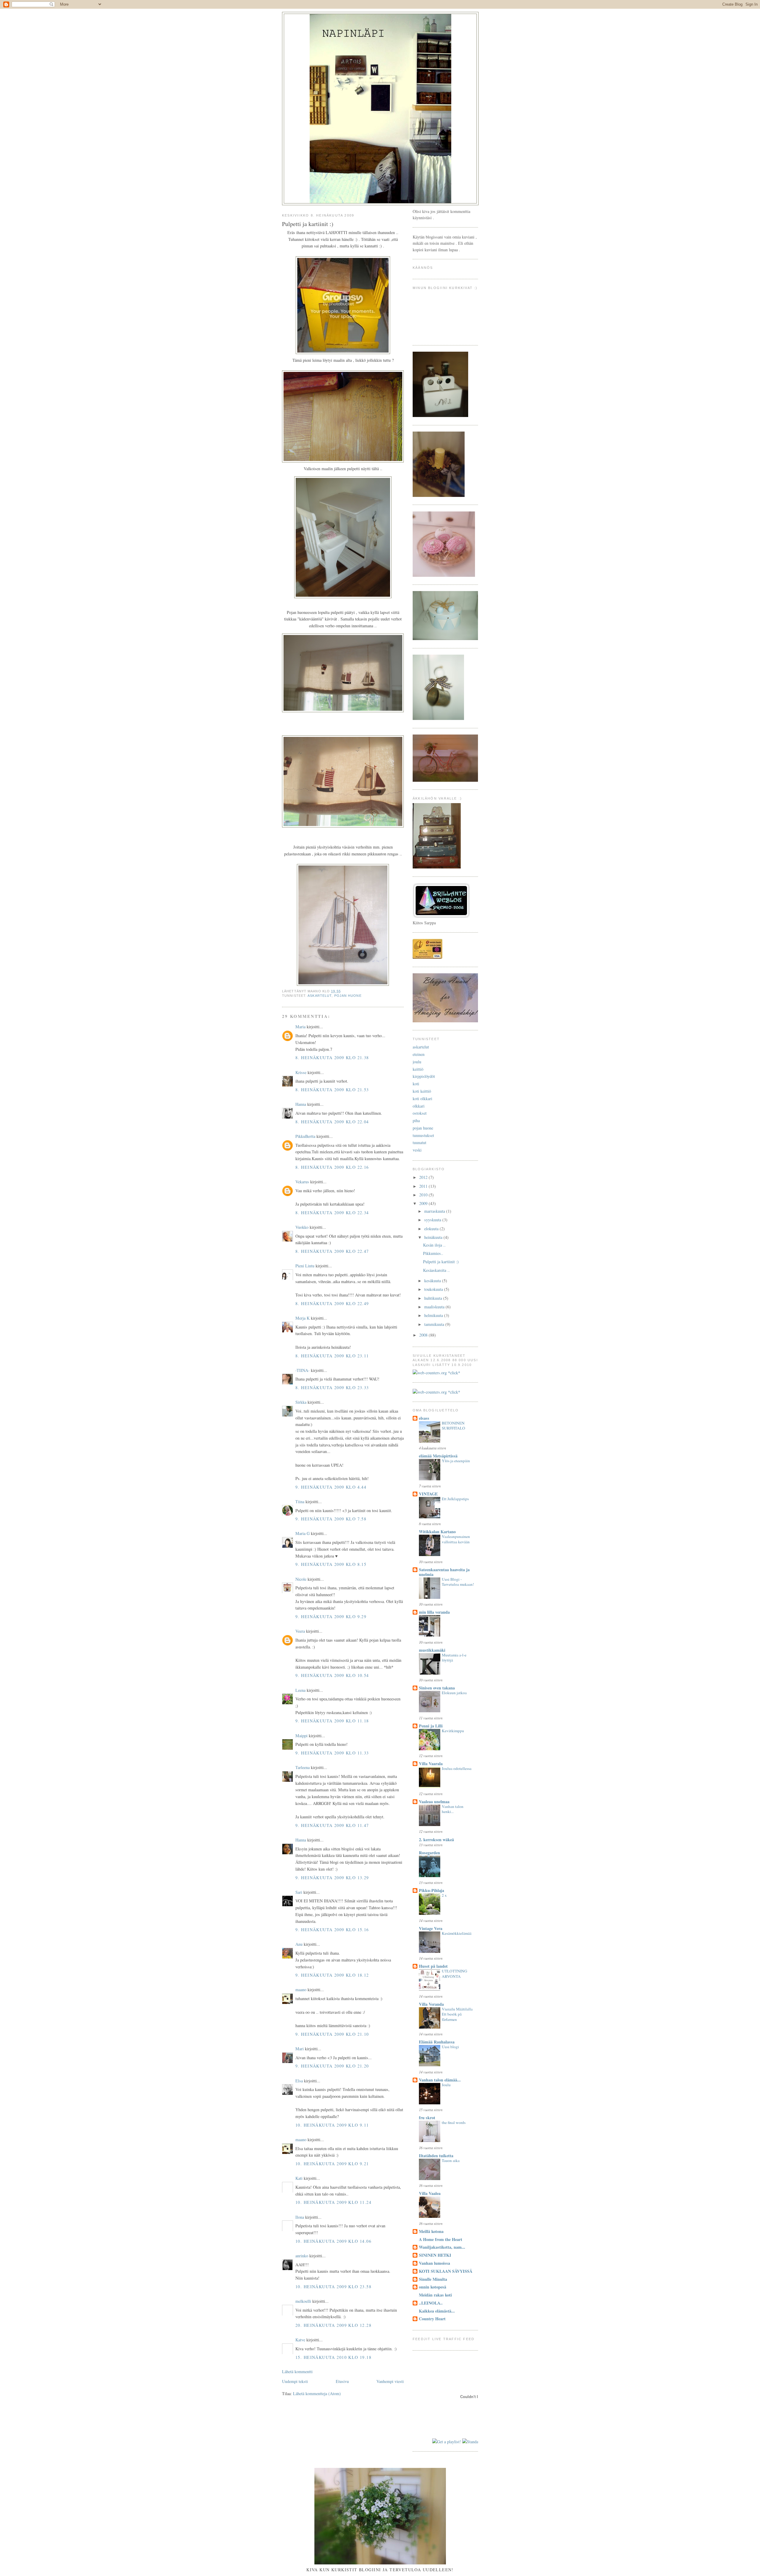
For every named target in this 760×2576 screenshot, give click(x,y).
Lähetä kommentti (297, 2372)
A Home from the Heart (441, 2239)
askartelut (320, 996)
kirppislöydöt (424, 1076)
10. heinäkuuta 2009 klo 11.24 (333, 2202)
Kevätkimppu (453, 1731)
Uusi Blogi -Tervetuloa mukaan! (458, 1582)
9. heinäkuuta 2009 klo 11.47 (332, 1825)
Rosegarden (429, 1853)
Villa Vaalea (430, 2193)
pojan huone (348, 996)
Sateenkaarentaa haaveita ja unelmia (444, 1572)
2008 (424, 1335)
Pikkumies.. (433, 1253)
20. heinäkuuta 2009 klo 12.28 (333, 2325)
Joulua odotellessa (457, 1768)
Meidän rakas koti (435, 2295)
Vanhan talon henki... (453, 1809)
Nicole (301, 1579)
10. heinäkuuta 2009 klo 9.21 (332, 2164)
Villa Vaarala (431, 1764)
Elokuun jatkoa (454, 1693)
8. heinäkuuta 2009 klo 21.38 (332, 1058)
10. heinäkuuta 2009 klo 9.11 (332, 2125)
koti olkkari (422, 1099)
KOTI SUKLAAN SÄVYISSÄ (446, 2271)
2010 (424, 1195)
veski (417, 1150)
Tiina (300, 1502)
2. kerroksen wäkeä (436, 1840)
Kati (299, 2178)
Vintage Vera (431, 1928)
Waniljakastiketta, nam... (442, 2247)
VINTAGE (428, 1494)
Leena (300, 1690)
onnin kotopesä (433, 2287)
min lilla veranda (434, 1612)
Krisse (301, 1072)
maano (301, 1990)
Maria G (303, 1533)
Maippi (301, 1736)
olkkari (419, 1106)
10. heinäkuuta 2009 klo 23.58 (333, 2287)
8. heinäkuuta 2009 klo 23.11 (332, 1356)
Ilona (300, 2217)
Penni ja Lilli (431, 1726)
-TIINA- (303, 1370)
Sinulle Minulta (433, 2279)
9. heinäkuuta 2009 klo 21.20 (332, 2066)
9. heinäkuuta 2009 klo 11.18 (332, 1721)
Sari (299, 1892)
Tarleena (303, 1767)
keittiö (418, 1069)
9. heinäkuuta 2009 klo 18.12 (332, 1975)
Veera (300, 1631)
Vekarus (302, 1182)
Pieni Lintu (305, 1266)
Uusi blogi (450, 2047)
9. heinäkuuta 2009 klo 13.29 (332, 1878)
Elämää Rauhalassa (437, 2042)
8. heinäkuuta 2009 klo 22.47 (332, 1251)
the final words (454, 2122)
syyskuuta (433, 1220)
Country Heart (432, 2319)
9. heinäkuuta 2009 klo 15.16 (332, 1930)
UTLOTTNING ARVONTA (455, 1974)
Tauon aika (451, 2160)
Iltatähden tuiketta (436, 2156)
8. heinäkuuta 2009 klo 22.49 (332, 1303)
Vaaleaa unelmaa (434, 1802)
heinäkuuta (434, 1237)
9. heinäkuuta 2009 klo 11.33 (332, 1753)
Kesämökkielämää (457, 1933)
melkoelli (303, 2301)
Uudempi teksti (295, 2381)
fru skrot (427, 2118)
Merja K (303, 1318)
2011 (424, 1186)
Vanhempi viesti (390, 2381)
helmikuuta (434, 1315)
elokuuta (432, 1229)
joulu (417, 1062)
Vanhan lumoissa (434, 2263)
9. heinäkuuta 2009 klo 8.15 (331, 1564)
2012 (424, 1177)
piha (416, 1120)
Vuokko (302, 1227)
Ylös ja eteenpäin (456, 1461)
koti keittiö (422, 1091)
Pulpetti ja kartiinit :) (441, 1262)
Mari (300, 2049)
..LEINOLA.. (431, 2303)
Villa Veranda (431, 2004)
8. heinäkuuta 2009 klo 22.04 (332, 1122)
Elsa (299, 2081)
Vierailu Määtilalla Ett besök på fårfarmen (457, 2014)
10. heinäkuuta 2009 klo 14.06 (333, 2241)
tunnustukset (423, 1135)
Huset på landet (433, 1966)
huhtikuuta (434, 1298)
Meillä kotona (431, 2231)
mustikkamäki (432, 1650)
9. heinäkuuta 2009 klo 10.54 (332, 1675)
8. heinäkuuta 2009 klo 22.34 (332, 1213)
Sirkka (301, 1402)
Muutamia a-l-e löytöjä (454, 1658)
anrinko (302, 2256)
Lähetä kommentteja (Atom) (317, 2393)
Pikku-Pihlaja (432, 1890)
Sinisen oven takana (437, 1688)
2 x (444, 1895)
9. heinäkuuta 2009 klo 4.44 (331, 1487)
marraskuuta (435, 1211)
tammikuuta (435, 1324)
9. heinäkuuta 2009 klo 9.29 (331, 1616)
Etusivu (342, 2381)
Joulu (446, 2085)
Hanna (301, 1104)
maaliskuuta (435, 1307)
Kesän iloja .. (434, 1245)
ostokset (420, 1113)
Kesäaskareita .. (436, 1270)
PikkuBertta (305, 1136)
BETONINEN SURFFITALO (453, 1426)
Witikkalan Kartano (437, 1532)
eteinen (419, 1054)
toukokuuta (434, 1289)
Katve (300, 2340)
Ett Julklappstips (455, 1499)
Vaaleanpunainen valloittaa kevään (456, 1539)
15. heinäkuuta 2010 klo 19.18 (333, 2357)
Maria (300, 1027)
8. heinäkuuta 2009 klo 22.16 (332, 1167)
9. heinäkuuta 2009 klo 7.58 (331, 1519)
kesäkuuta (433, 1281)
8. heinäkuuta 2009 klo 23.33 (332, 1387)
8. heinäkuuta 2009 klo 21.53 (332, 1090)
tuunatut (419, 1142)
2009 (424, 1203)
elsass (424, 1418)
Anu (299, 1944)
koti (416, 1084)
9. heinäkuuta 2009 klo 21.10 (332, 2034)
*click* (453, 1373)
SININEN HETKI (435, 2255)
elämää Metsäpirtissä (438, 1456)
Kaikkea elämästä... (437, 2311)
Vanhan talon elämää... (440, 2080)
